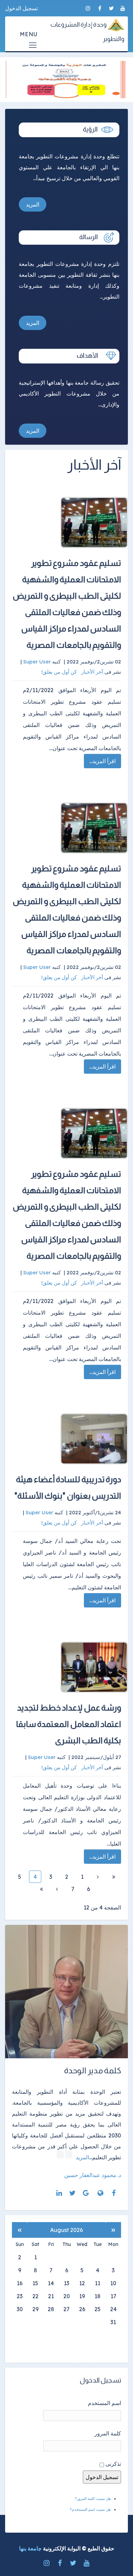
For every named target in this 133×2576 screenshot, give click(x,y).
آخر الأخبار (92, 672)
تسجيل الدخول (21, 8)
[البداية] (114, 1877)
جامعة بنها (30, 2548)
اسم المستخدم (105, 2403)
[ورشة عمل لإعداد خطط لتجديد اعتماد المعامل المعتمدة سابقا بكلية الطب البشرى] (73, 1667)
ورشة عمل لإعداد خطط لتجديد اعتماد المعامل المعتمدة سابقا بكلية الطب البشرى (69, 1724)
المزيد (33, 204)
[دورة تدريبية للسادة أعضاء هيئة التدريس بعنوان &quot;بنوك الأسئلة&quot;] (73, 1439)
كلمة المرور (108, 2433)
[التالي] (57, 1889)
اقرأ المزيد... (102, 761)
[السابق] (98, 1877)
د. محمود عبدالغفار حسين (93, 2175)
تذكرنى (113, 2464)
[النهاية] (41, 1889)
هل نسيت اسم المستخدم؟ (90, 2509)
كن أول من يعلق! (60, 672)
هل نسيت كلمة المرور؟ (93, 2499)
